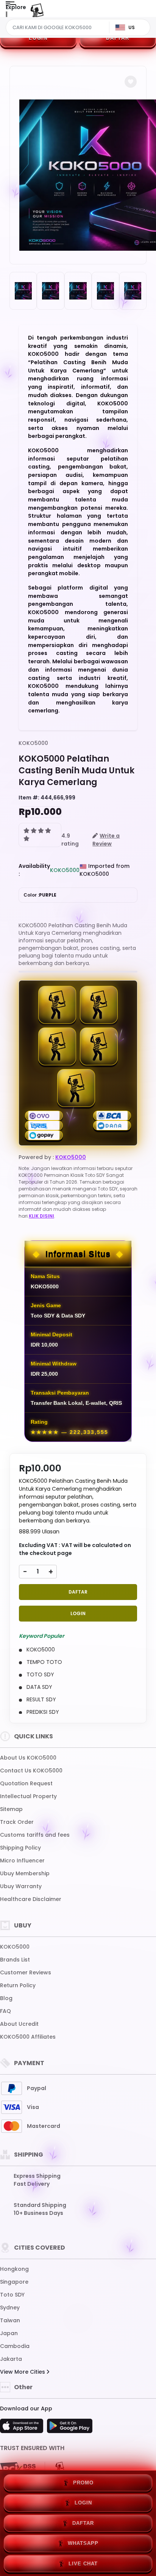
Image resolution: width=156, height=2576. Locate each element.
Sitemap (11, 1809)
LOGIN (38, 38)
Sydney (10, 2308)
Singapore (14, 2282)
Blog (6, 1998)
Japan (9, 2333)
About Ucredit (19, 2024)
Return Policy (18, 1985)
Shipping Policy (20, 1848)
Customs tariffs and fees (35, 1835)
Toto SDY (12, 2295)
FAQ (5, 2011)
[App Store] (23, 2428)
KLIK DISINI (41, 1216)
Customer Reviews (26, 1972)
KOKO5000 (33, 743)
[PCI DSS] (18, 2469)
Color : (40, 895)
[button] (131, 82)
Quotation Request (26, 1783)
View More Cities (23, 2372)
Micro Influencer (22, 1861)
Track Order (17, 1822)
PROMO (83, 2483)
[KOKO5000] (37, 14)
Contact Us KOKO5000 (31, 1771)
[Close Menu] (6, 16)
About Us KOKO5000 (28, 1758)
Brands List (15, 1960)
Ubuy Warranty (21, 1886)
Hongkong (14, 2269)
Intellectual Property (28, 1796)
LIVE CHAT (83, 2564)
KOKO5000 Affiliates (28, 2037)
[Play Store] (70, 2428)
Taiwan (10, 2320)
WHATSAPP (83, 2543)
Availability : (34, 870)
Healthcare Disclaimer (31, 1899)
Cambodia (15, 2346)
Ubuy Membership (25, 1873)
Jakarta (11, 2359)
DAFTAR (118, 38)
